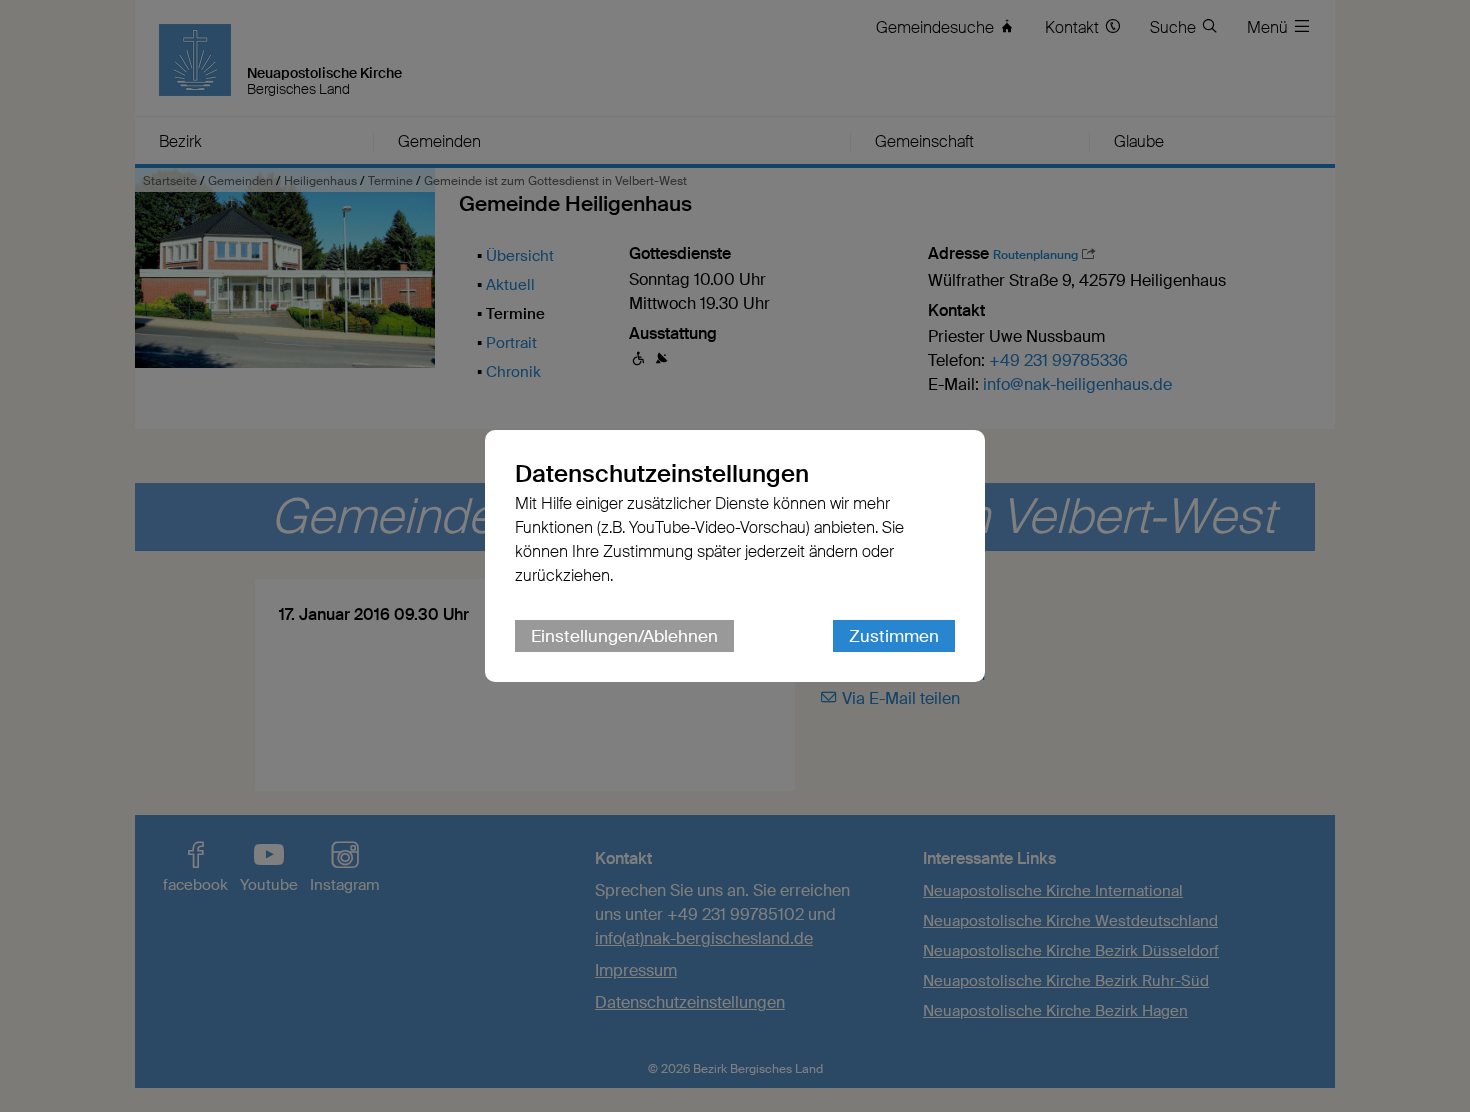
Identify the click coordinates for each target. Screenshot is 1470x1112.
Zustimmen (894, 636)
